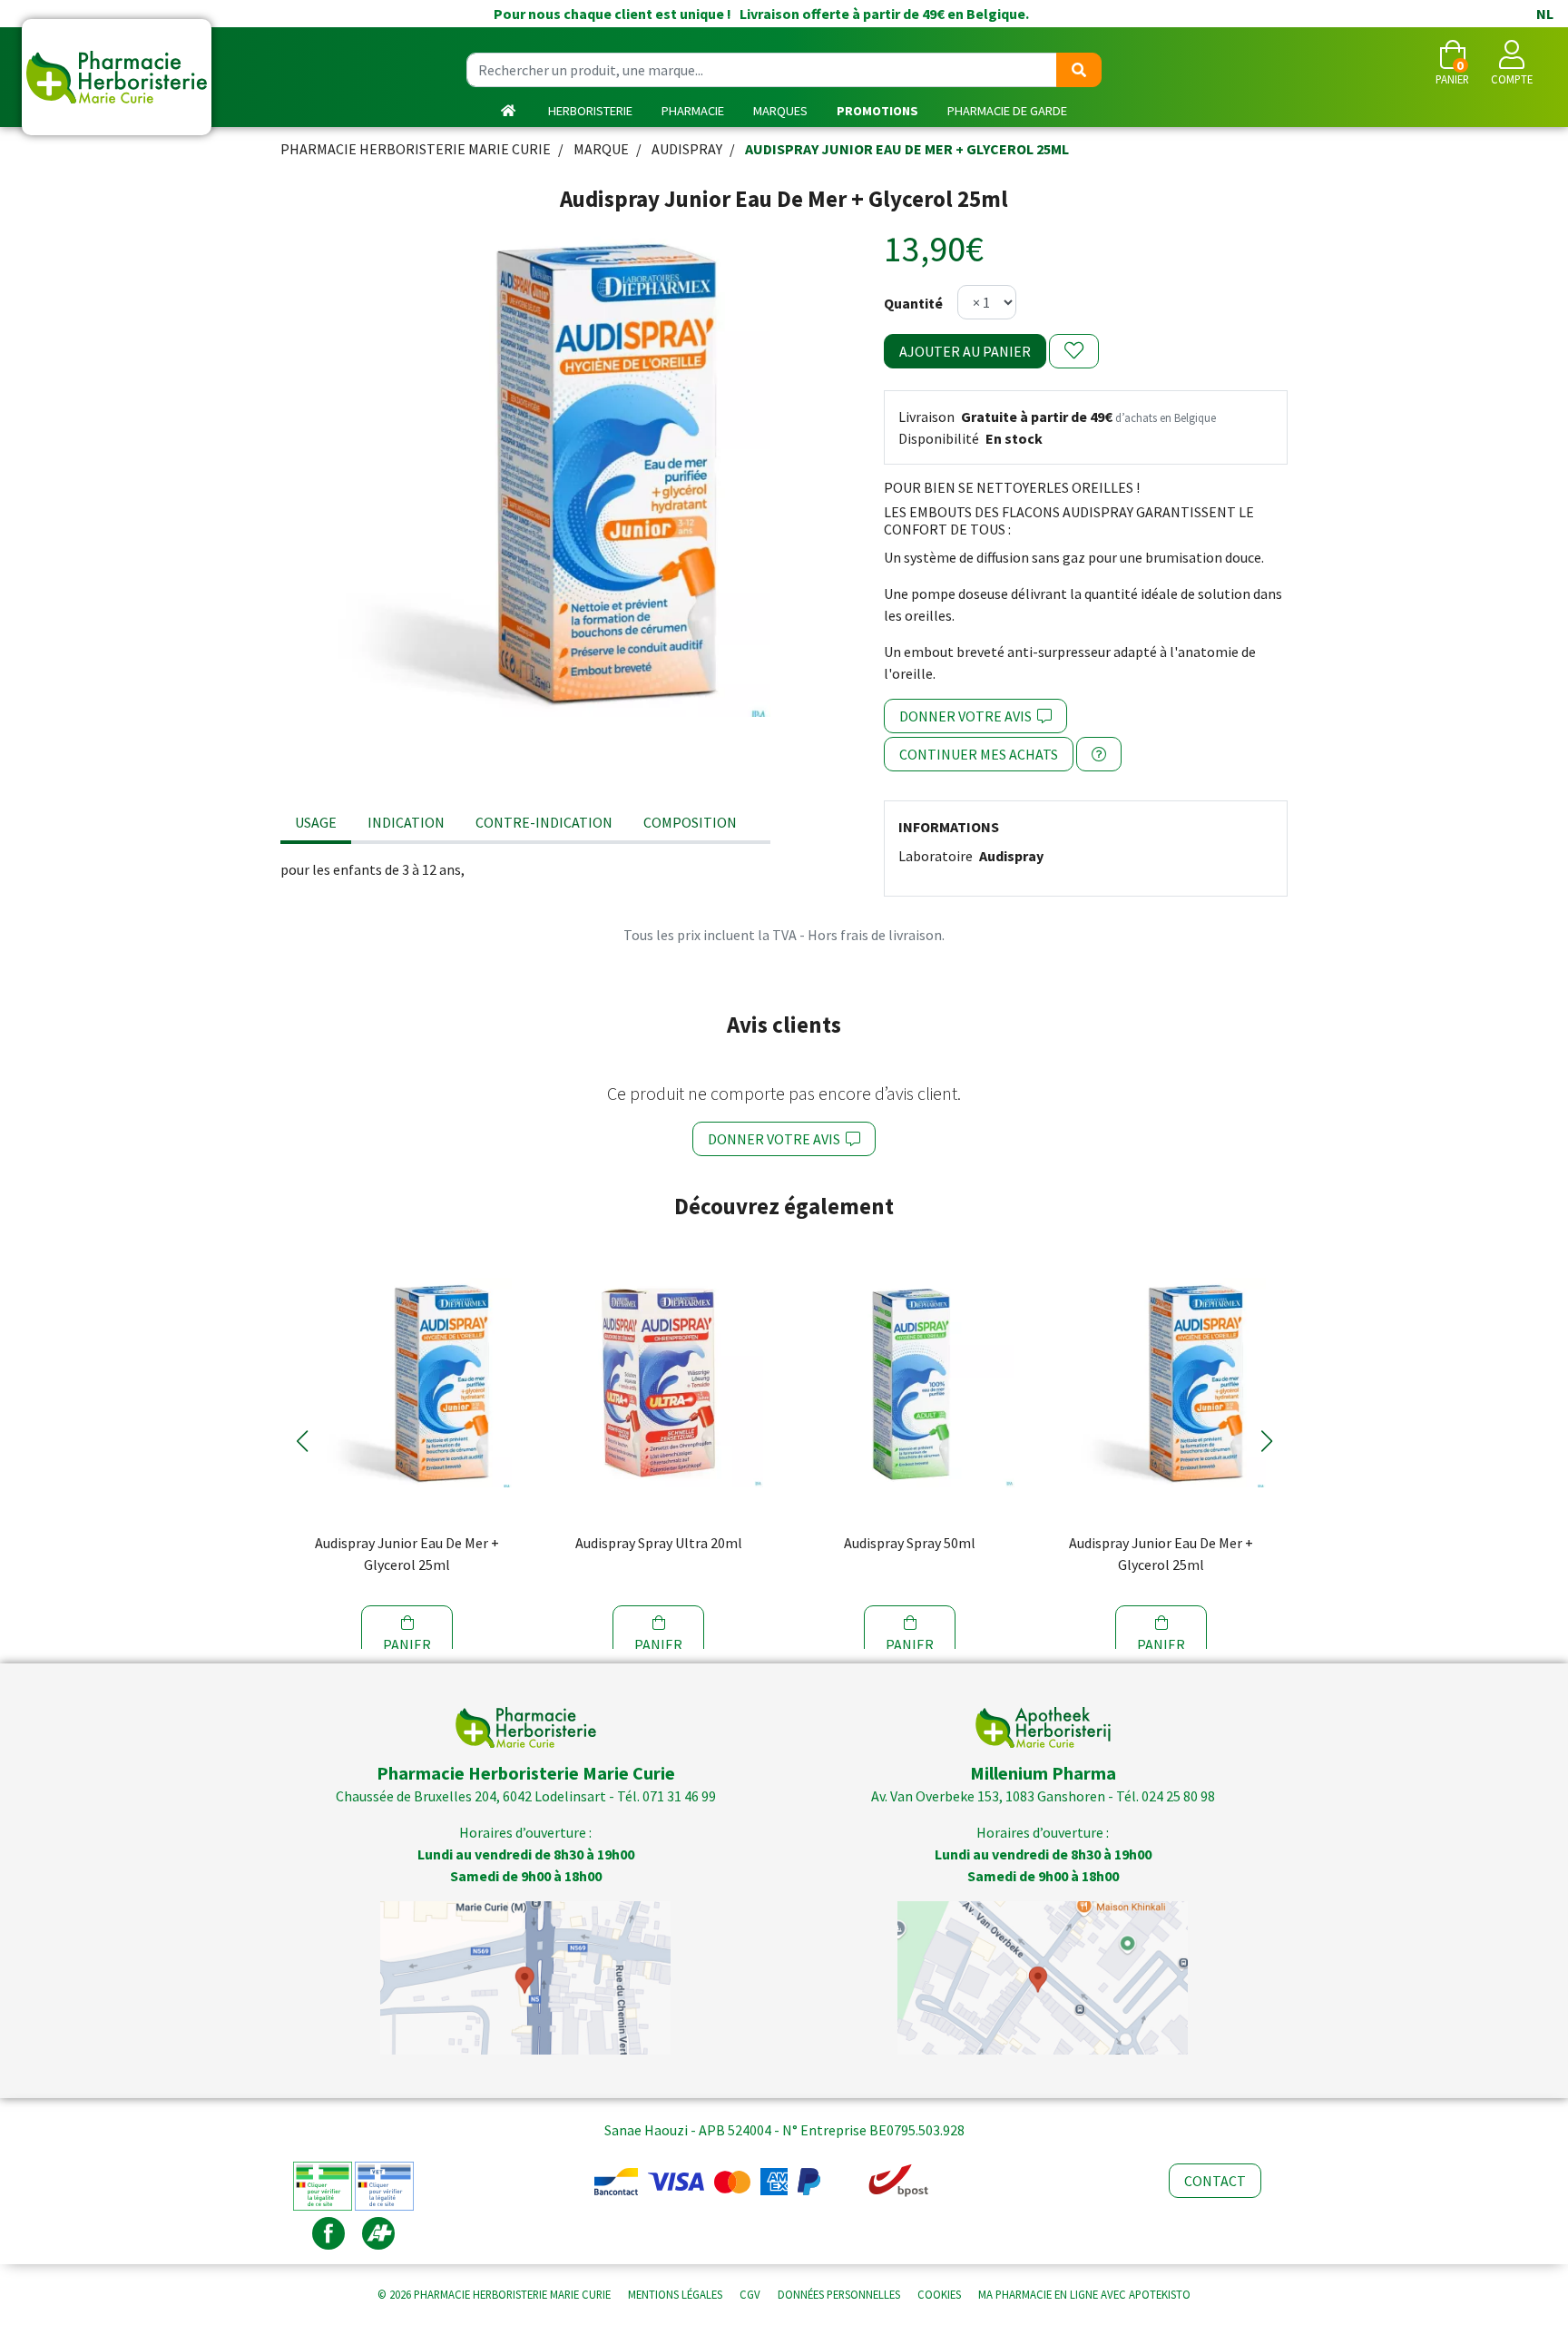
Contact (1215, 2181)
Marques (780, 111)
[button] (302, 1441)
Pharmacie (693, 111)
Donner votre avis (968, 716)
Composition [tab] (690, 822)
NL (1545, 14)
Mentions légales (675, 2294)
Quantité (913, 303)
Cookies (939, 2294)
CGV (750, 2294)
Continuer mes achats (979, 754)
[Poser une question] (1099, 754)
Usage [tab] (316, 822)
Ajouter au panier (965, 351)
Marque (601, 149)
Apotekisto (1084, 2294)
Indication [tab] (406, 822)
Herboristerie (590, 111)
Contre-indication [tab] (544, 822)
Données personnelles (839, 2294)
